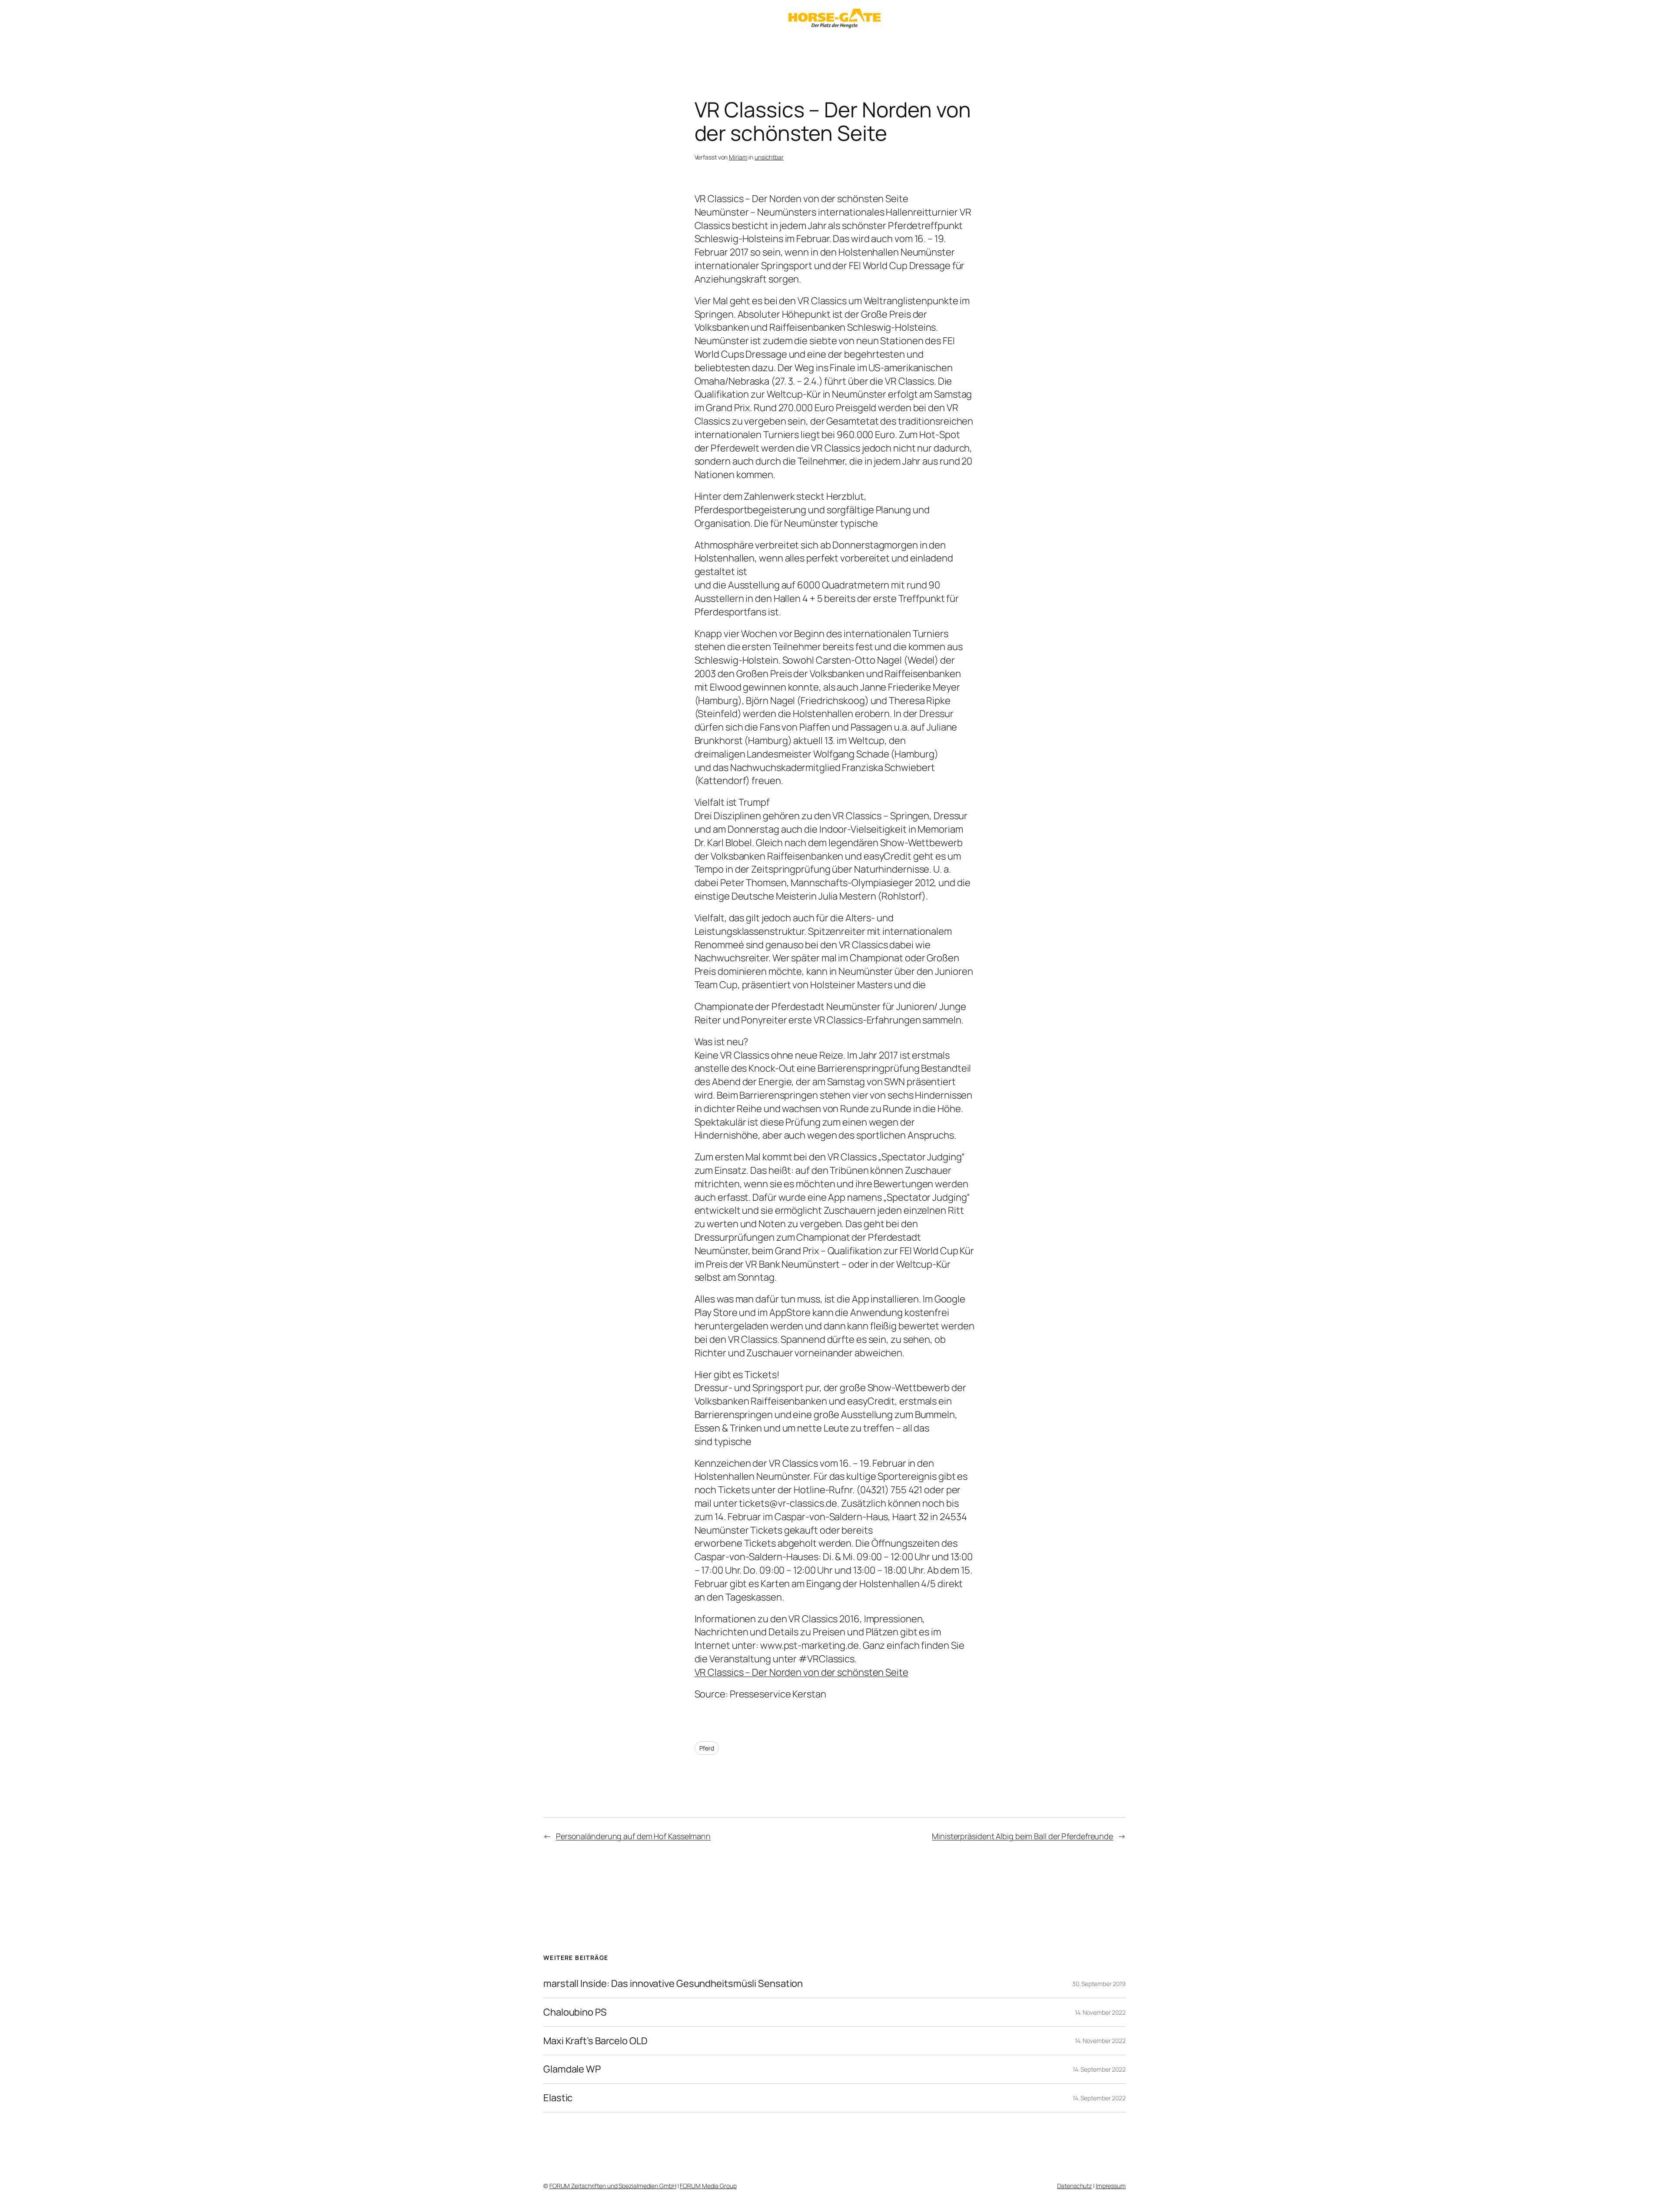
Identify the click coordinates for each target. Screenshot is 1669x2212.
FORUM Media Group (708, 2186)
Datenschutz (1074, 2186)
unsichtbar (769, 157)
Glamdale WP (572, 2069)
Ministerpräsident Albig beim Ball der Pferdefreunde (1022, 1836)
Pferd (707, 1748)
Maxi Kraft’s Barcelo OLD (595, 2041)
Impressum (1111, 2186)
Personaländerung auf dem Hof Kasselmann (633, 1836)
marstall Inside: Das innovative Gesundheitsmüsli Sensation (673, 1984)
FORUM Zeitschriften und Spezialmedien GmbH (613, 2186)
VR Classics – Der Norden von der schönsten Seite (801, 1672)
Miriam (738, 157)
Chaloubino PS (575, 2012)
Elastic (558, 2098)
